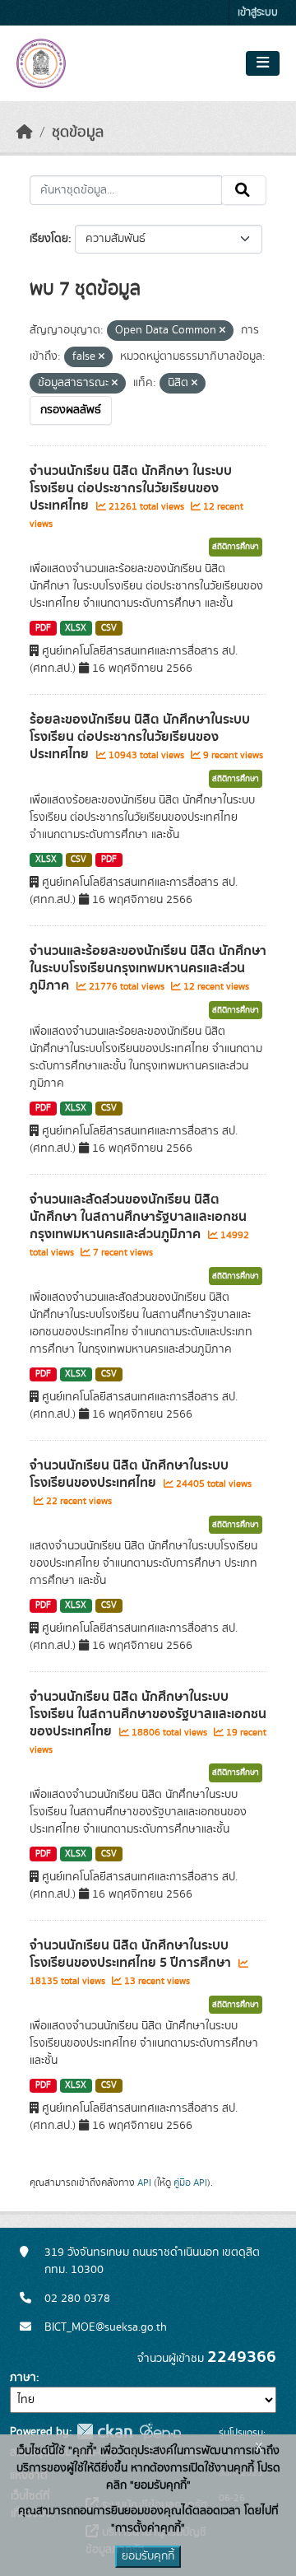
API (144, 2182)
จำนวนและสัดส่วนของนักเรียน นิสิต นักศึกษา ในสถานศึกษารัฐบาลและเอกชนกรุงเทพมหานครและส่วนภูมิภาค (138, 1217)
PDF (43, 628)
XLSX (76, 628)
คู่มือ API (190, 2182)
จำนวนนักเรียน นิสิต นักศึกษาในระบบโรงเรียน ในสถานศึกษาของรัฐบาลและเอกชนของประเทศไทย (148, 1714)
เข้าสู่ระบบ (258, 13)
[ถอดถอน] (222, 331)
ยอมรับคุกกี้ (148, 2556)
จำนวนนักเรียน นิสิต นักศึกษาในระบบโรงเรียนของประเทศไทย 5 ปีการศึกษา (132, 1954)
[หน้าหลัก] (25, 133)
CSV (109, 628)
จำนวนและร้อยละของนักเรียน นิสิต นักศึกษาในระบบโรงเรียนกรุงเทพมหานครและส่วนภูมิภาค (148, 968)
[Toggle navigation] (263, 63)
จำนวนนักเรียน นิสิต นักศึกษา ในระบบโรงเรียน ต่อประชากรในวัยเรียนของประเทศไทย (131, 488)
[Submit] (244, 190)
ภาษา (23, 2378)
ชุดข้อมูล (78, 133)
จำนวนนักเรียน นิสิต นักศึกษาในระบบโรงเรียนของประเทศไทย (129, 1474)
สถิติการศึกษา (236, 547)
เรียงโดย (49, 239)
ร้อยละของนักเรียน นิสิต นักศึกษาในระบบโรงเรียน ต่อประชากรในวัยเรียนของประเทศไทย (140, 737)
